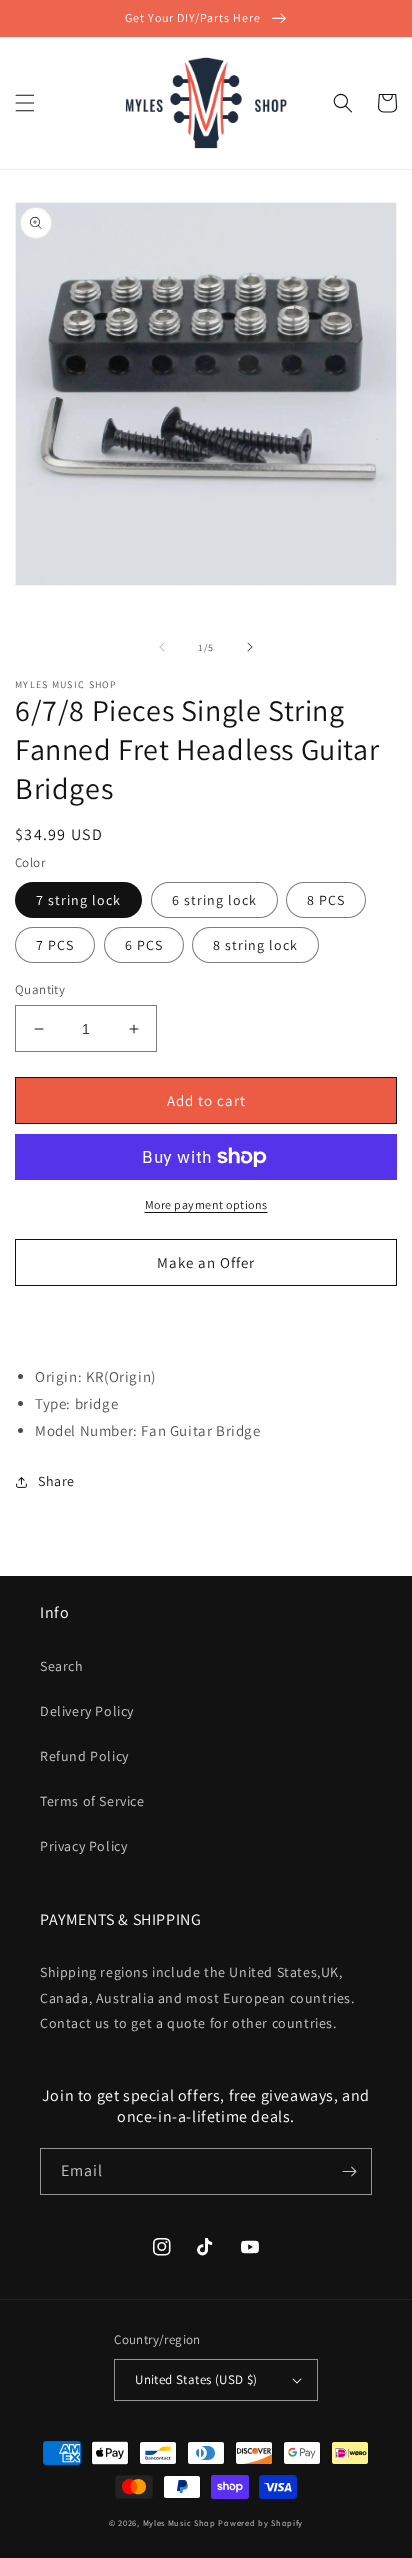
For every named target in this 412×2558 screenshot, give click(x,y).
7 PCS (55, 945)
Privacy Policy (83, 1846)
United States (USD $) (196, 2379)
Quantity (40, 989)
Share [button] (56, 1481)
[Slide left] (162, 647)
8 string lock (255, 945)
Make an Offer (206, 1262)
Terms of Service (92, 1801)
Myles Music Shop (179, 2522)
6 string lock (214, 900)
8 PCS (326, 900)
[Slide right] (250, 647)
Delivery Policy (87, 1711)
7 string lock (78, 900)
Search (62, 1666)
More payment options (206, 1204)
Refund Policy (84, 1756)
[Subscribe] (349, 2171)
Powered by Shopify (260, 2522)
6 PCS (144, 945)
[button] (25, 103)
